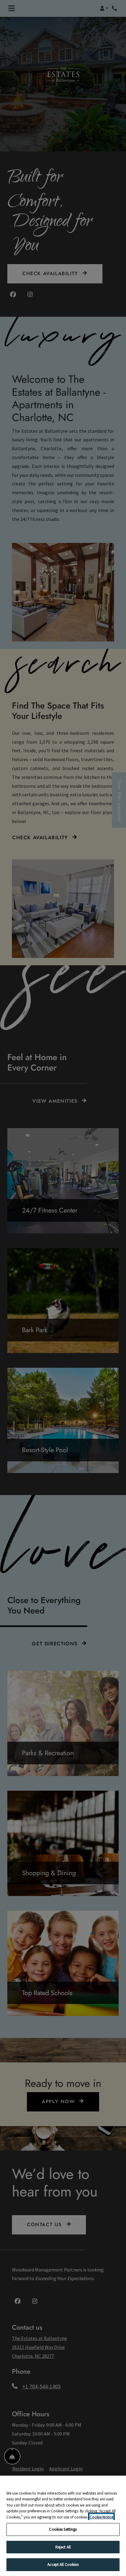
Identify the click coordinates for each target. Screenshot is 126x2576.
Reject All (63, 2547)
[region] (63, 2526)
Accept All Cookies (63, 2565)
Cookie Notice (101, 2517)
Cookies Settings (63, 2529)
